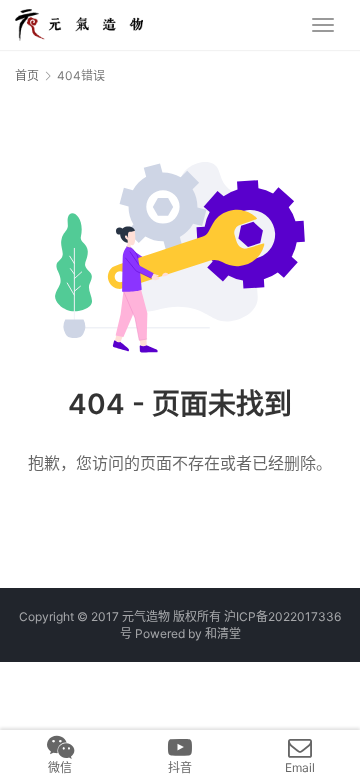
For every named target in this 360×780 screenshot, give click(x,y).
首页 (27, 75)
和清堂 (223, 633)
